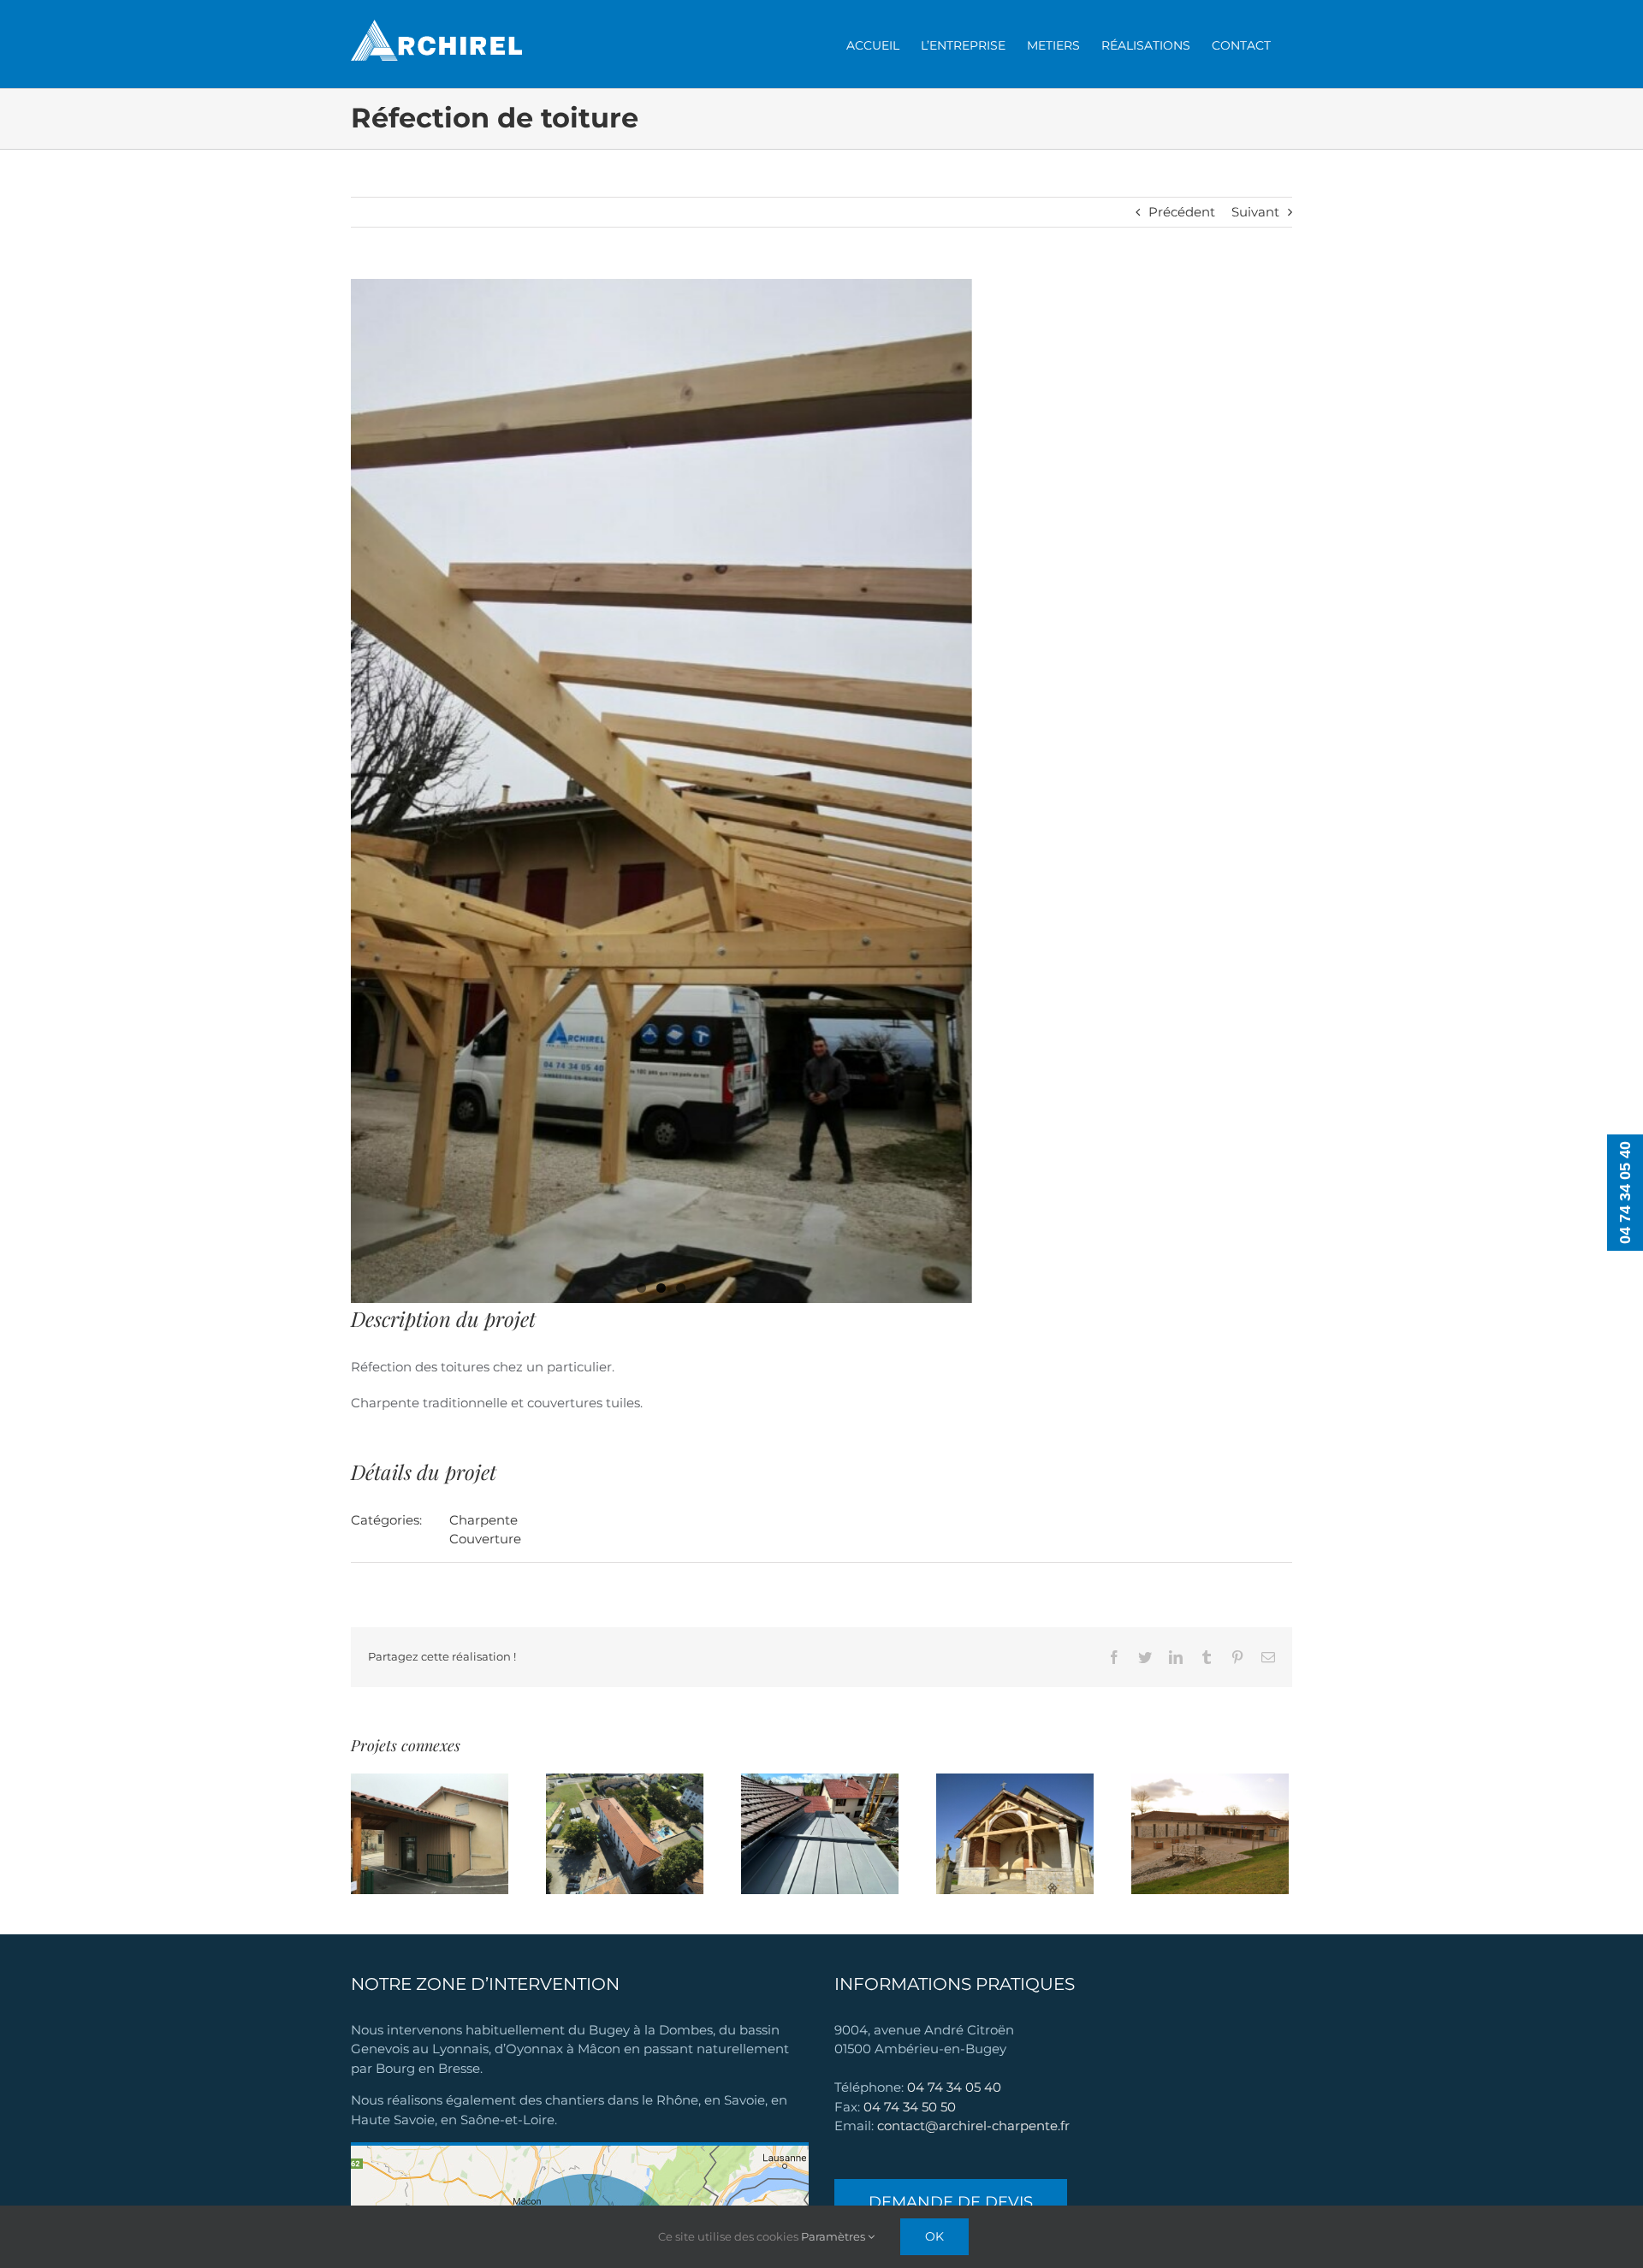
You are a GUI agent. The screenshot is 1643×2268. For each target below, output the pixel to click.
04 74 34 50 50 (910, 2107)
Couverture (485, 1539)
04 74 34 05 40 (954, 2087)
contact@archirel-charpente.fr (973, 2126)
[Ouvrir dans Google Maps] (580, 2151)
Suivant (1255, 212)
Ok (934, 2236)
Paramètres (834, 2236)
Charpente (483, 1520)
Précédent (1182, 212)
